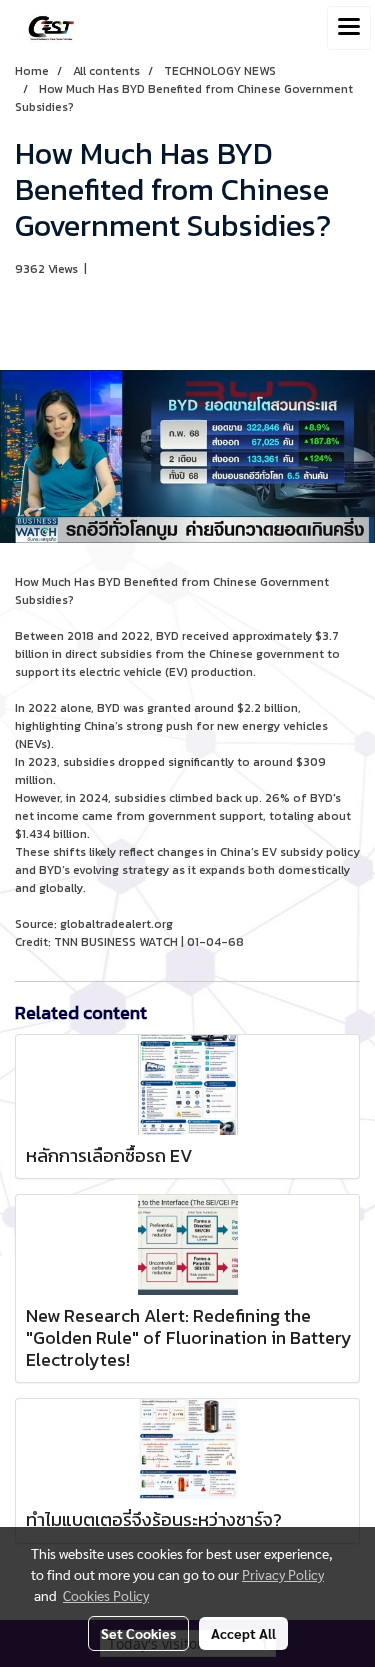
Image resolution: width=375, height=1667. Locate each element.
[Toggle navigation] (349, 28)
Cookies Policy (106, 1595)
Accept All (243, 1633)
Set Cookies (138, 1633)
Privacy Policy (283, 1574)
